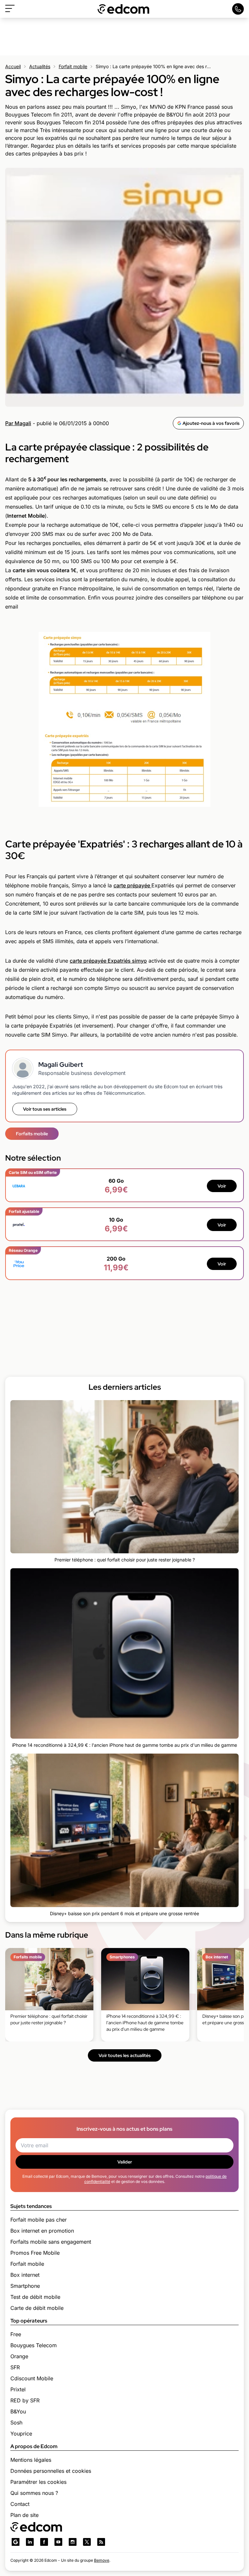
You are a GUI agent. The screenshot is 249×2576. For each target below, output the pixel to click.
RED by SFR (25, 2400)
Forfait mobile (73, 66)
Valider (125, 2162)
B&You (18, 2411)
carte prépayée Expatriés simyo (108, 961)
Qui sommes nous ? (34, 2493)
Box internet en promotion (42, 2231)
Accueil (13, 66)
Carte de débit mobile (37, 2308)
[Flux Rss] (101, 2542)
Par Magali (18, 423)
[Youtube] (58, 2542)
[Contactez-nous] (238, 9)
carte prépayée (132, 885)
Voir (222, 1186)
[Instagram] (73, 2542)
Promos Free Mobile (35, 2253)
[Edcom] (124, 9)
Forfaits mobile (32, 1134)
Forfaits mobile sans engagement (51, 2242)
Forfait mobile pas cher (39, 2220)
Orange (19, 2356)
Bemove (102, 2560)
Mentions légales (31, 2460)
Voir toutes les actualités (125, 2055)
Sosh (16, 2422)
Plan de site (24, 2515)
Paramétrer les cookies (38, 2482)
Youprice (21, 2434)
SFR (15, 2367)
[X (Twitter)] (87, 2542)
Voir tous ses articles (45, 1109)
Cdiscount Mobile (32, 2378)
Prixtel (18, 2389)
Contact (20, 2504)
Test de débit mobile (35, 2297)
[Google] (16, 2542)
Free (16, 2334)
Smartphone (25, 2286)
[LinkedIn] (30, 2542)
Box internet (25, 2275)
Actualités (40, 66)
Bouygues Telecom (34, 2345)
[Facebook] (44, 2542)
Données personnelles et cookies (51, 2471)
